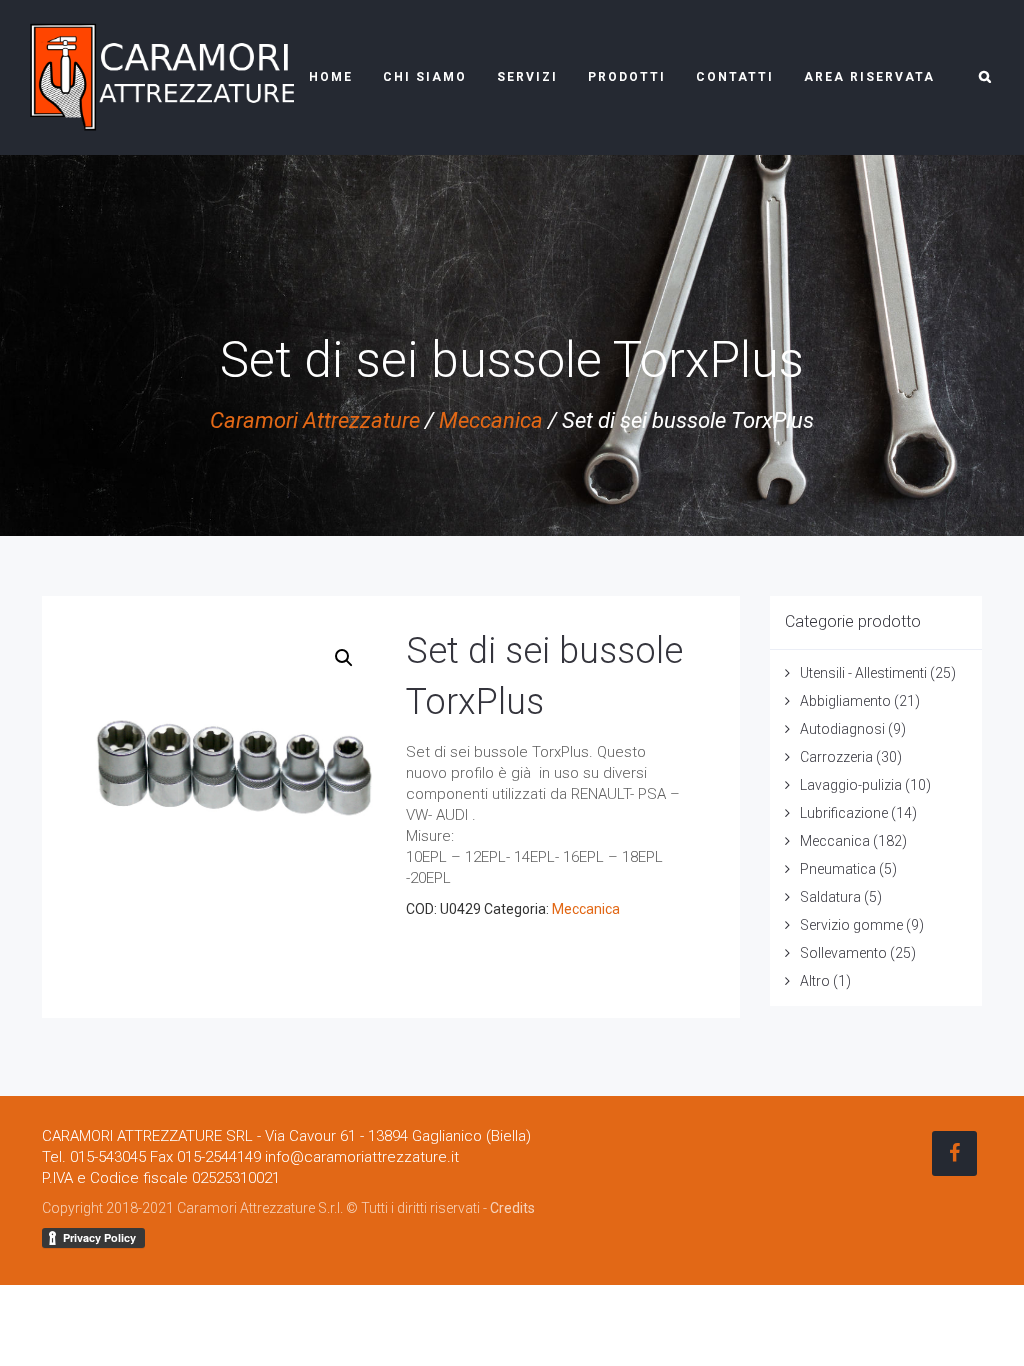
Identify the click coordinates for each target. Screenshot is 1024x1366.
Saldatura (830, 897)
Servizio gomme (851, 925)
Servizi (527, 77)
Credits (512, 1208)
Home (331, 77)
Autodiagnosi (842, 729)
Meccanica (491, 420)
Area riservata (869, 77)
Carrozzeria (836, 757)
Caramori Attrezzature (315, 420)
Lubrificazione (844, 813)
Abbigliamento (845, 701)
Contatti (735, 77)
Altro (815, 981)
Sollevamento (843, 953)
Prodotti (627, 77)
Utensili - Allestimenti (863, 673)
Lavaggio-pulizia (851, 785)
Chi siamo (425, 77)
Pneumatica (838, 869)
